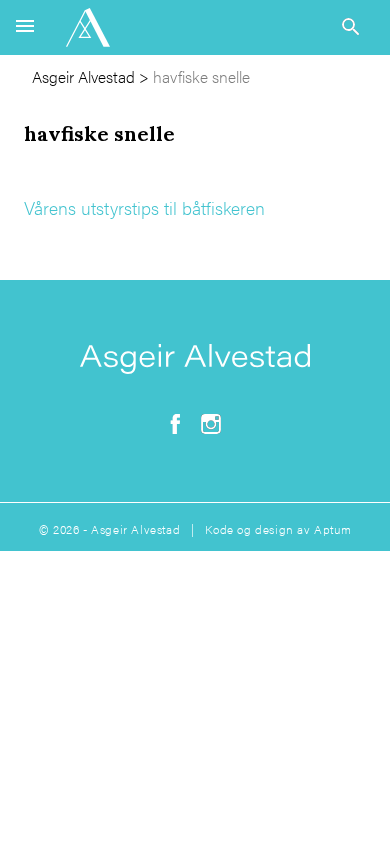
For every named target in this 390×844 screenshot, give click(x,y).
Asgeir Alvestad (83, 76)
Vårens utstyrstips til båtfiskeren (144, 207)
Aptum (332, 529)
